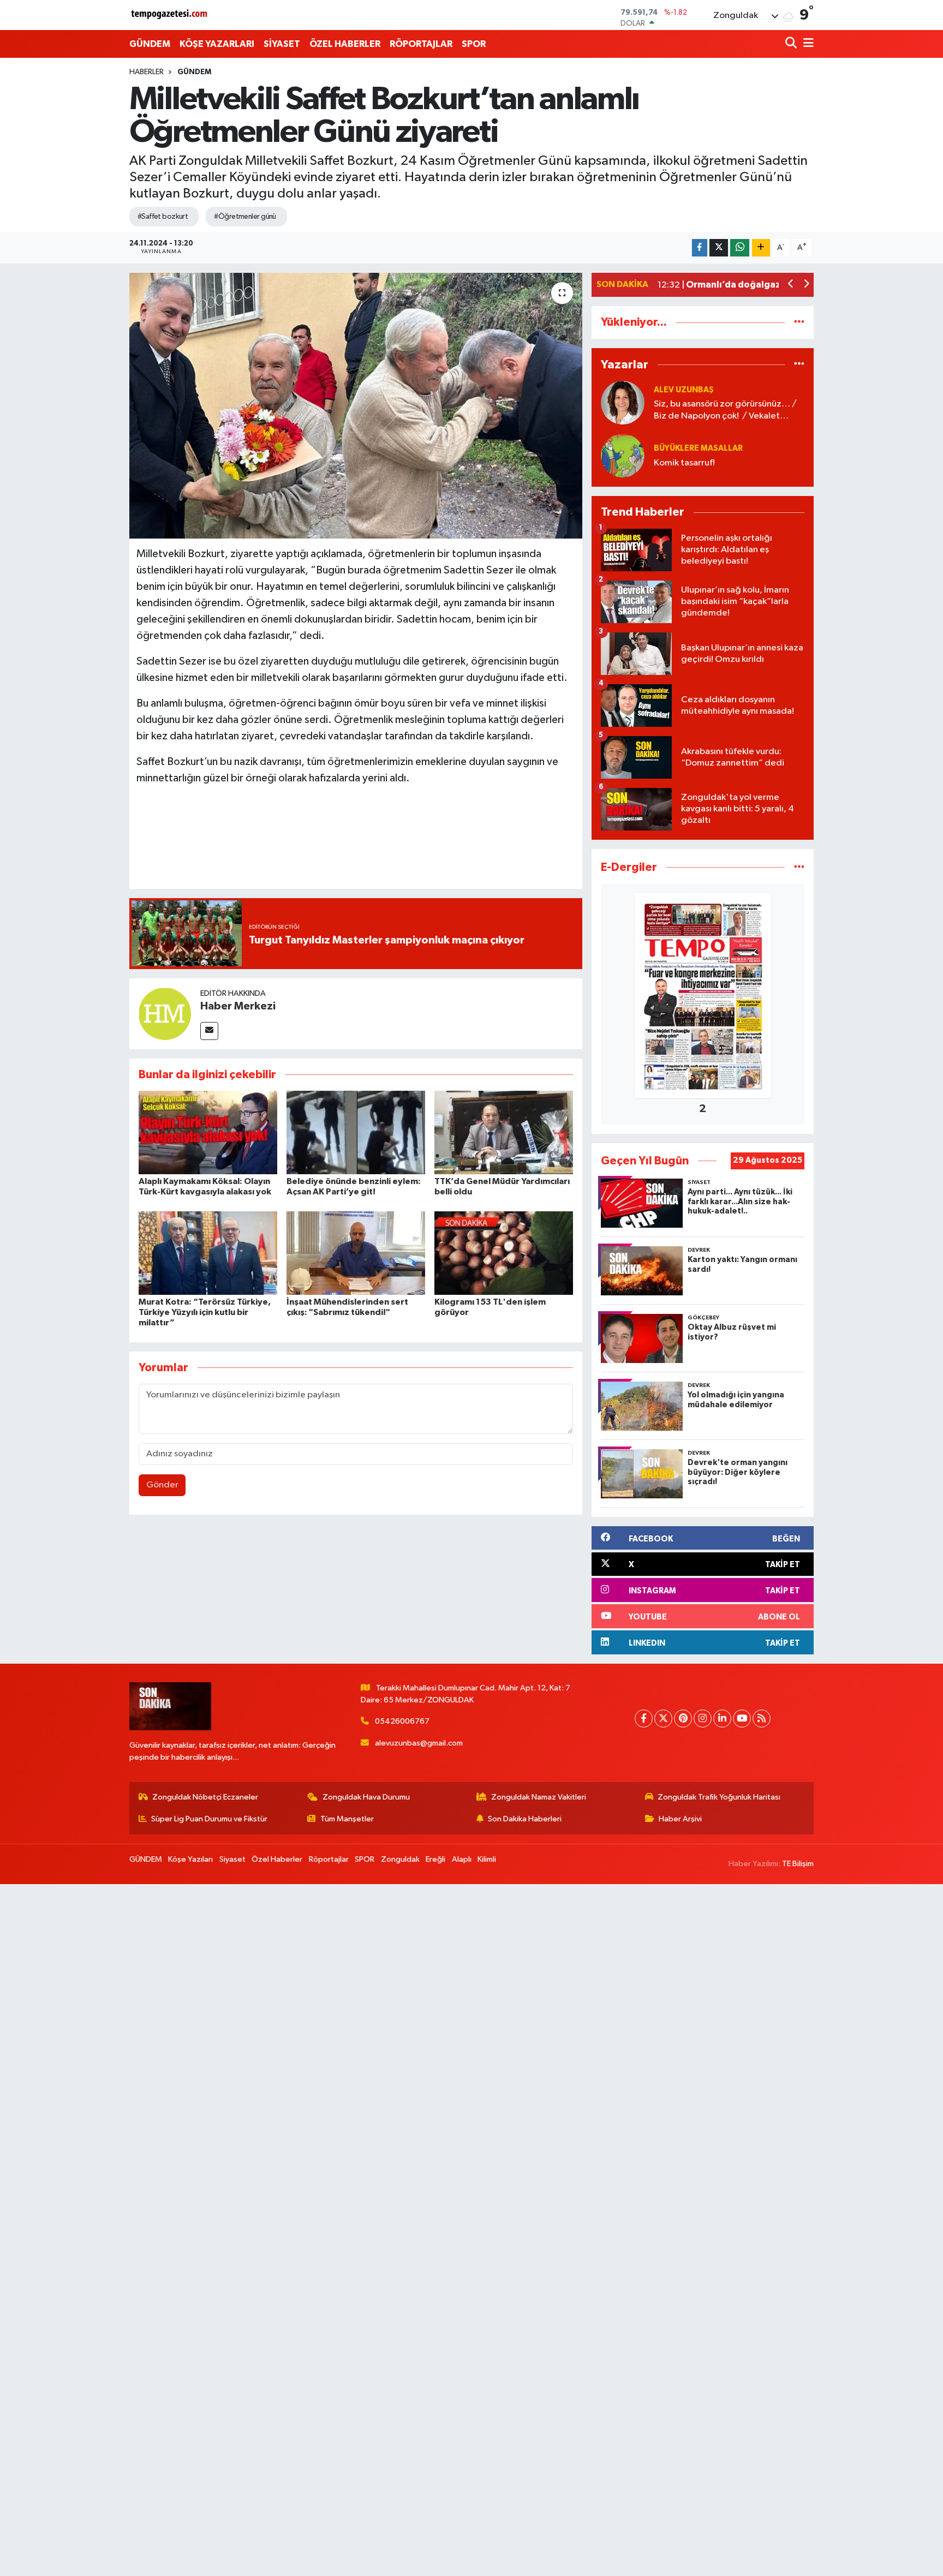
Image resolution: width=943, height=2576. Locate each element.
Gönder (162, 1485)
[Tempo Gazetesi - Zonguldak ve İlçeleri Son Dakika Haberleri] (170, 15)
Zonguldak (400, 1859)
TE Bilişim (798, 1864)
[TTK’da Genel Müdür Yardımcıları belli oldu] (504, 1132)
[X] (663, 1719)
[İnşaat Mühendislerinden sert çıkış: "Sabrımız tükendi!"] (356, 1253)
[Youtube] (742, 1719)
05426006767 (402, 1721)
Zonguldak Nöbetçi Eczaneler (205, 1797)
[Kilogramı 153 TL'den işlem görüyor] (504, 1253)
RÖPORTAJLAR (421, 44)
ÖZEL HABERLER (345, 44)
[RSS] (762, 1719)
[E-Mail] (209, 1031)
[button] (791, 285)
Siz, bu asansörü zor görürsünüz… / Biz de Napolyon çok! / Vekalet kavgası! (725, 411)
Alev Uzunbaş (684, 390)
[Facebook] (644, 1719)
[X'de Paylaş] (719, 248)
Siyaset (232, 1859)
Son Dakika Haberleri (525, 1819)
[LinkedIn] (722, 1719)
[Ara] (792, 44)
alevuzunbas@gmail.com (419, 1743)
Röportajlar (329, 1859)
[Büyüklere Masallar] (623, 455)
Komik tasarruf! (684, 463)
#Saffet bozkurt (163, 217)
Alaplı (462, 1859)
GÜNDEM (150, 44)
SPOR (474, 44)
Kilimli (487, 1859)
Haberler (147, 72)
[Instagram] (703, 1719)
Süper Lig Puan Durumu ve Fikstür (209, 1819)
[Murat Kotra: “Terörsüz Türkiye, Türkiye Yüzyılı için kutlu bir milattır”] (208, 1253)
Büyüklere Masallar (698, 448)
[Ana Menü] (807, 44)
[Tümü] (799, 322)
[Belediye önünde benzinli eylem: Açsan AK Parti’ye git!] (356, 1132)
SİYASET (282, 44)
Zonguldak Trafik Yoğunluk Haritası (719, 1797)
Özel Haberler (277, 1859)
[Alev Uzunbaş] (623, 402)
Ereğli (435, 1859)
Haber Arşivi (680, 1819)
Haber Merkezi (238, 1006)
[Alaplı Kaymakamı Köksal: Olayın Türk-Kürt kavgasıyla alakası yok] (208, 1132)
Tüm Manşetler (347, 1819)
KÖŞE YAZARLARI (217, 44)
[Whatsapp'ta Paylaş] (740, 248)
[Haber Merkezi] (165, 1014)
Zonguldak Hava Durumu (366, 1797)
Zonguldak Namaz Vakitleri (539, 1797)
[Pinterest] (683, 1719)
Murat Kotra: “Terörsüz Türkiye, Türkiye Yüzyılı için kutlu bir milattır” (205, 1312)
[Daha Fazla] (761, 248)
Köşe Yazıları (190, 1859)
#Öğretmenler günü (245, 217)
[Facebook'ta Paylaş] (700, 248)
